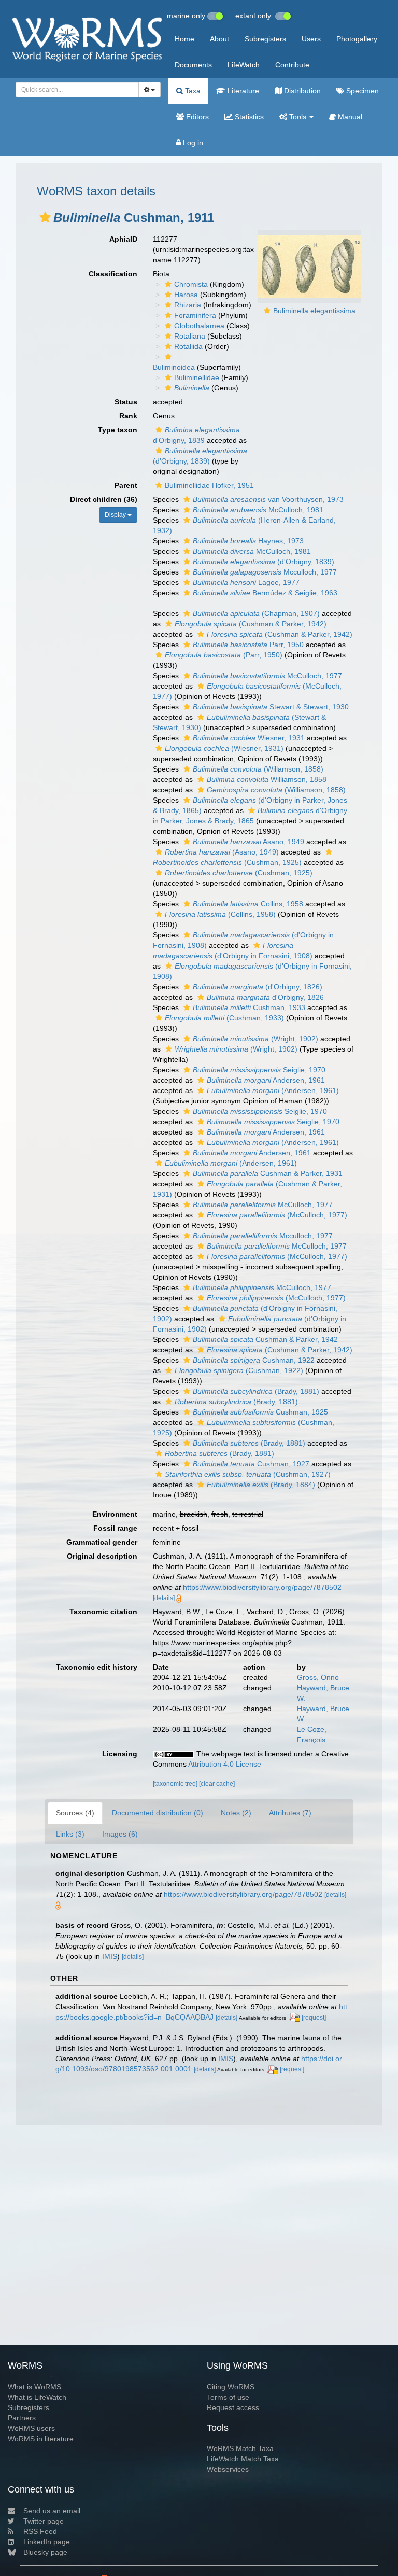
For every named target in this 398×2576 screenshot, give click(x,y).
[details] (164, 1598)
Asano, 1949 (248, 842)
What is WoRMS (34, 2387)
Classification (113, 274)
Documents (193, 65)
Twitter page (44, 2521)
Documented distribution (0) (158, 1813)
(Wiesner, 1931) (224, 748)
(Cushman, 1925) (239, 873)
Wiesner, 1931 (249, 738)
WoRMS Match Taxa (240, 2448)
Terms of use (228, 2397)
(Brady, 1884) (261, 1485)
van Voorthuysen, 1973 (268, 499)
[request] (314, 2018)
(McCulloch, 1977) (277, 1215)
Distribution (301, 91)
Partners (22, 2418)
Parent (126, 485)
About (219, 39)
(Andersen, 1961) (273, 1090)
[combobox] (77, 90)
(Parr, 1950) (224, 655)
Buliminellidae (197, 377)
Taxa (192, 91)
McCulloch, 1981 (258, 510)
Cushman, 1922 (254, 1360)
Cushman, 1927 (251, 1464)
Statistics (248, 117)
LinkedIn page (47, 2542)
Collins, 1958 (248, 904)
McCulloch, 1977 (267, 676)
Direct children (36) (104, 499)
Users (311, 39)
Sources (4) (75, 1813)
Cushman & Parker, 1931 (268, 1173)
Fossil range (115, 1528)
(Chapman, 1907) (256, 613)
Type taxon (118, 430)
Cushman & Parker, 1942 (265, 1339)
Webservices (228, 2469)
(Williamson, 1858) (276, 790)
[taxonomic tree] (176, 1784)
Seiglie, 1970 (259, 1070)
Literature (242, 91)
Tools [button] (298, 117)
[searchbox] (74, 90)
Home (184, 39)
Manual (349, 117)
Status (126, 402)
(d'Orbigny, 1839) (264, 562)
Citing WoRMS (231, 2387)
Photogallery (357, 39)
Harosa (186, 295)
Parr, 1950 (248, 645)
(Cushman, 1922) (239, 1370)
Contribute (292, 65)
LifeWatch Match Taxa (243, 2459)
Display (116, 515)
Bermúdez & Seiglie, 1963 (265, 593)
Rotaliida (188, 346)
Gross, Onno (318, 1677)
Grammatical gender (102, 1542)
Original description (102, 1556)
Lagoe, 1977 (246, 582)
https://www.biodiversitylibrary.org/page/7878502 (262, 1587)
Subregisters (265, 39)
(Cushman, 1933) (224, 1018)
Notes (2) (236, 1813)
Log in (192, 143)
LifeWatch (244, 65)
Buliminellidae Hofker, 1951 (209, 485)
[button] (45, 217)
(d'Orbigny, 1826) (258, 987)
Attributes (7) (290, 1813)
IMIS (110, 1956)
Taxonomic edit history (97, 1667)
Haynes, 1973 (248, 541)
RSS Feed (40, 2531)
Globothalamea (199, 326)
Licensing (120, 1754)
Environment (115, 1514)
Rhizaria (188, 305)
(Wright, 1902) (255, 1039)
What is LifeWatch (37, 2397)
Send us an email (52, 2511)
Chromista (191, 284)
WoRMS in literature (41, 2439)
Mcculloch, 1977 (265, 572)
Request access (233, 2407)
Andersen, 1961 (266, 1080)
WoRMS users (31, 2428)
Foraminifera (195, 315)
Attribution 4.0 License (225, 1764)
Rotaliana (190, 336)
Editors (196, 117)
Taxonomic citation (103, 1612)
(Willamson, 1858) (258, 769)
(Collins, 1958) (220, 914)
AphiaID (123, 239)
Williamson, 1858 (267, 779)
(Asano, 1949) (222, 852)
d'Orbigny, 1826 (265, 997)
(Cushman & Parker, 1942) (251, 624)
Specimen (361, 91)
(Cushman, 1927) (248, 1474)
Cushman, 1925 (260, 1412)
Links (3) (70, 1834)
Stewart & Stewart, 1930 (271, 707)
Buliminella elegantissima (314, 311)
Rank (128, 416)
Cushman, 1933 (249, 1007)
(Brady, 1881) (256, 1391)
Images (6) (120, 1834)
